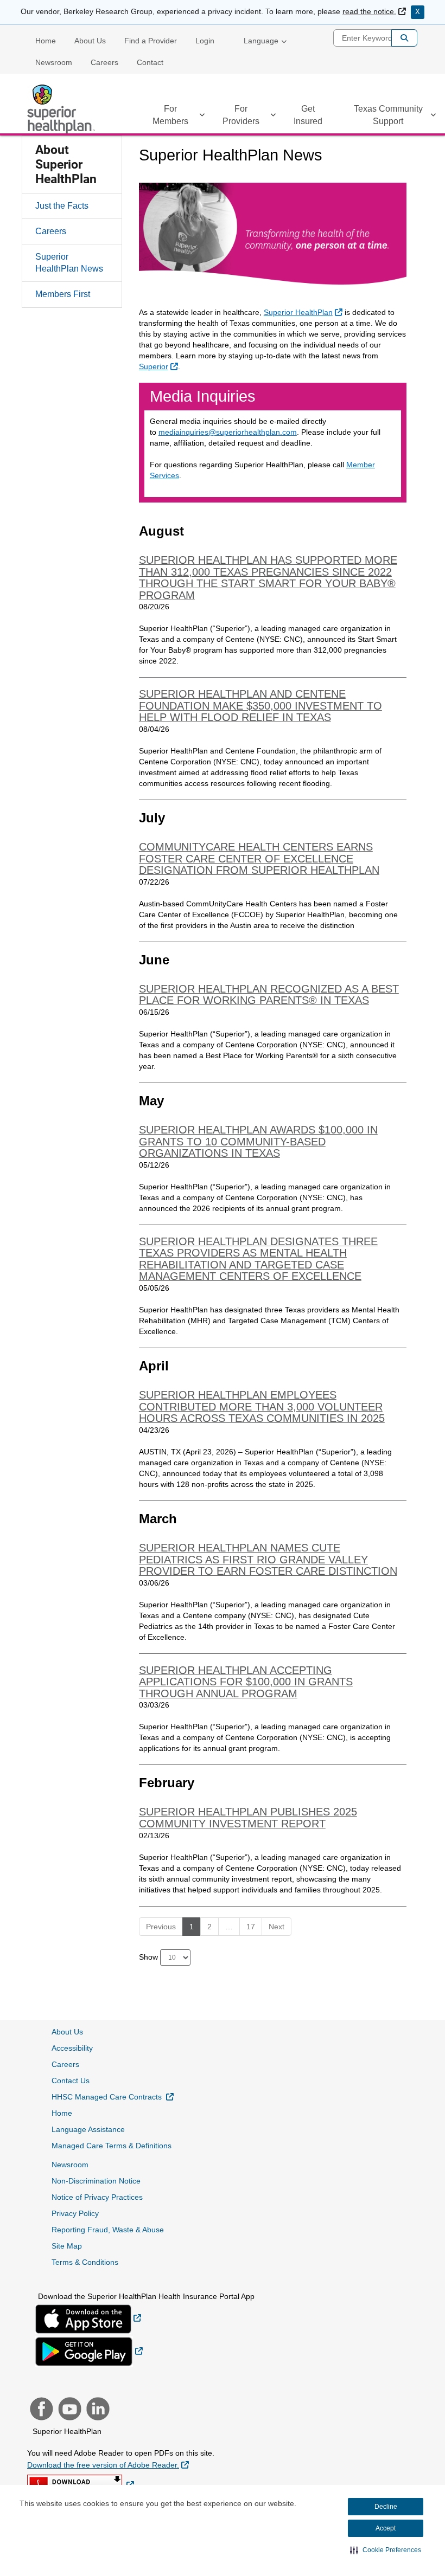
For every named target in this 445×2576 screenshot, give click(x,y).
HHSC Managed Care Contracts (113, 2097)
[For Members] (202, 117)
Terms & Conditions (85, 2262)
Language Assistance (88, 2129)
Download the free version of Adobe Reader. (108, 2465)
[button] (386, 2550)
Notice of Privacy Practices (97, 2197)
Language (261, 41)
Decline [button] (386, 2507)
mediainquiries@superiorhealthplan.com (228, 432)
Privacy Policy (75, 2213)
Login (205, 41)
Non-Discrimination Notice (96, 2181)
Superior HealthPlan (304, 312)
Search (404, 38)
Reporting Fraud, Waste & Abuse (108, 2230)
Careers (104, 62)
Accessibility (72, 2048)
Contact (150, 62)
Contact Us (71, 2081)
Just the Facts (62, 206)
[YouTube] (68, 2410)
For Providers (241, 115)
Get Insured (308, 115)
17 (251, 1927)
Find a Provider (151, 41)
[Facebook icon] (40, 2410)
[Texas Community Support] (433, 117)
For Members (170, 115)
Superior (160, 366)
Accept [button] (386, 2528)
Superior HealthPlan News (69, 263)
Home (46, 41)
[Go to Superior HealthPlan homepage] (62, 109)
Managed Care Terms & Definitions (112, 2146)
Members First (63, 294)
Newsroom (54, 62)
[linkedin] (97, 2410)
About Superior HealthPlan (66, 165)
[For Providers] (273, 117)
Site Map (67, 2246)
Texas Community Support (388, 115)
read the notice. (374, 11)
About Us (90, 41)
